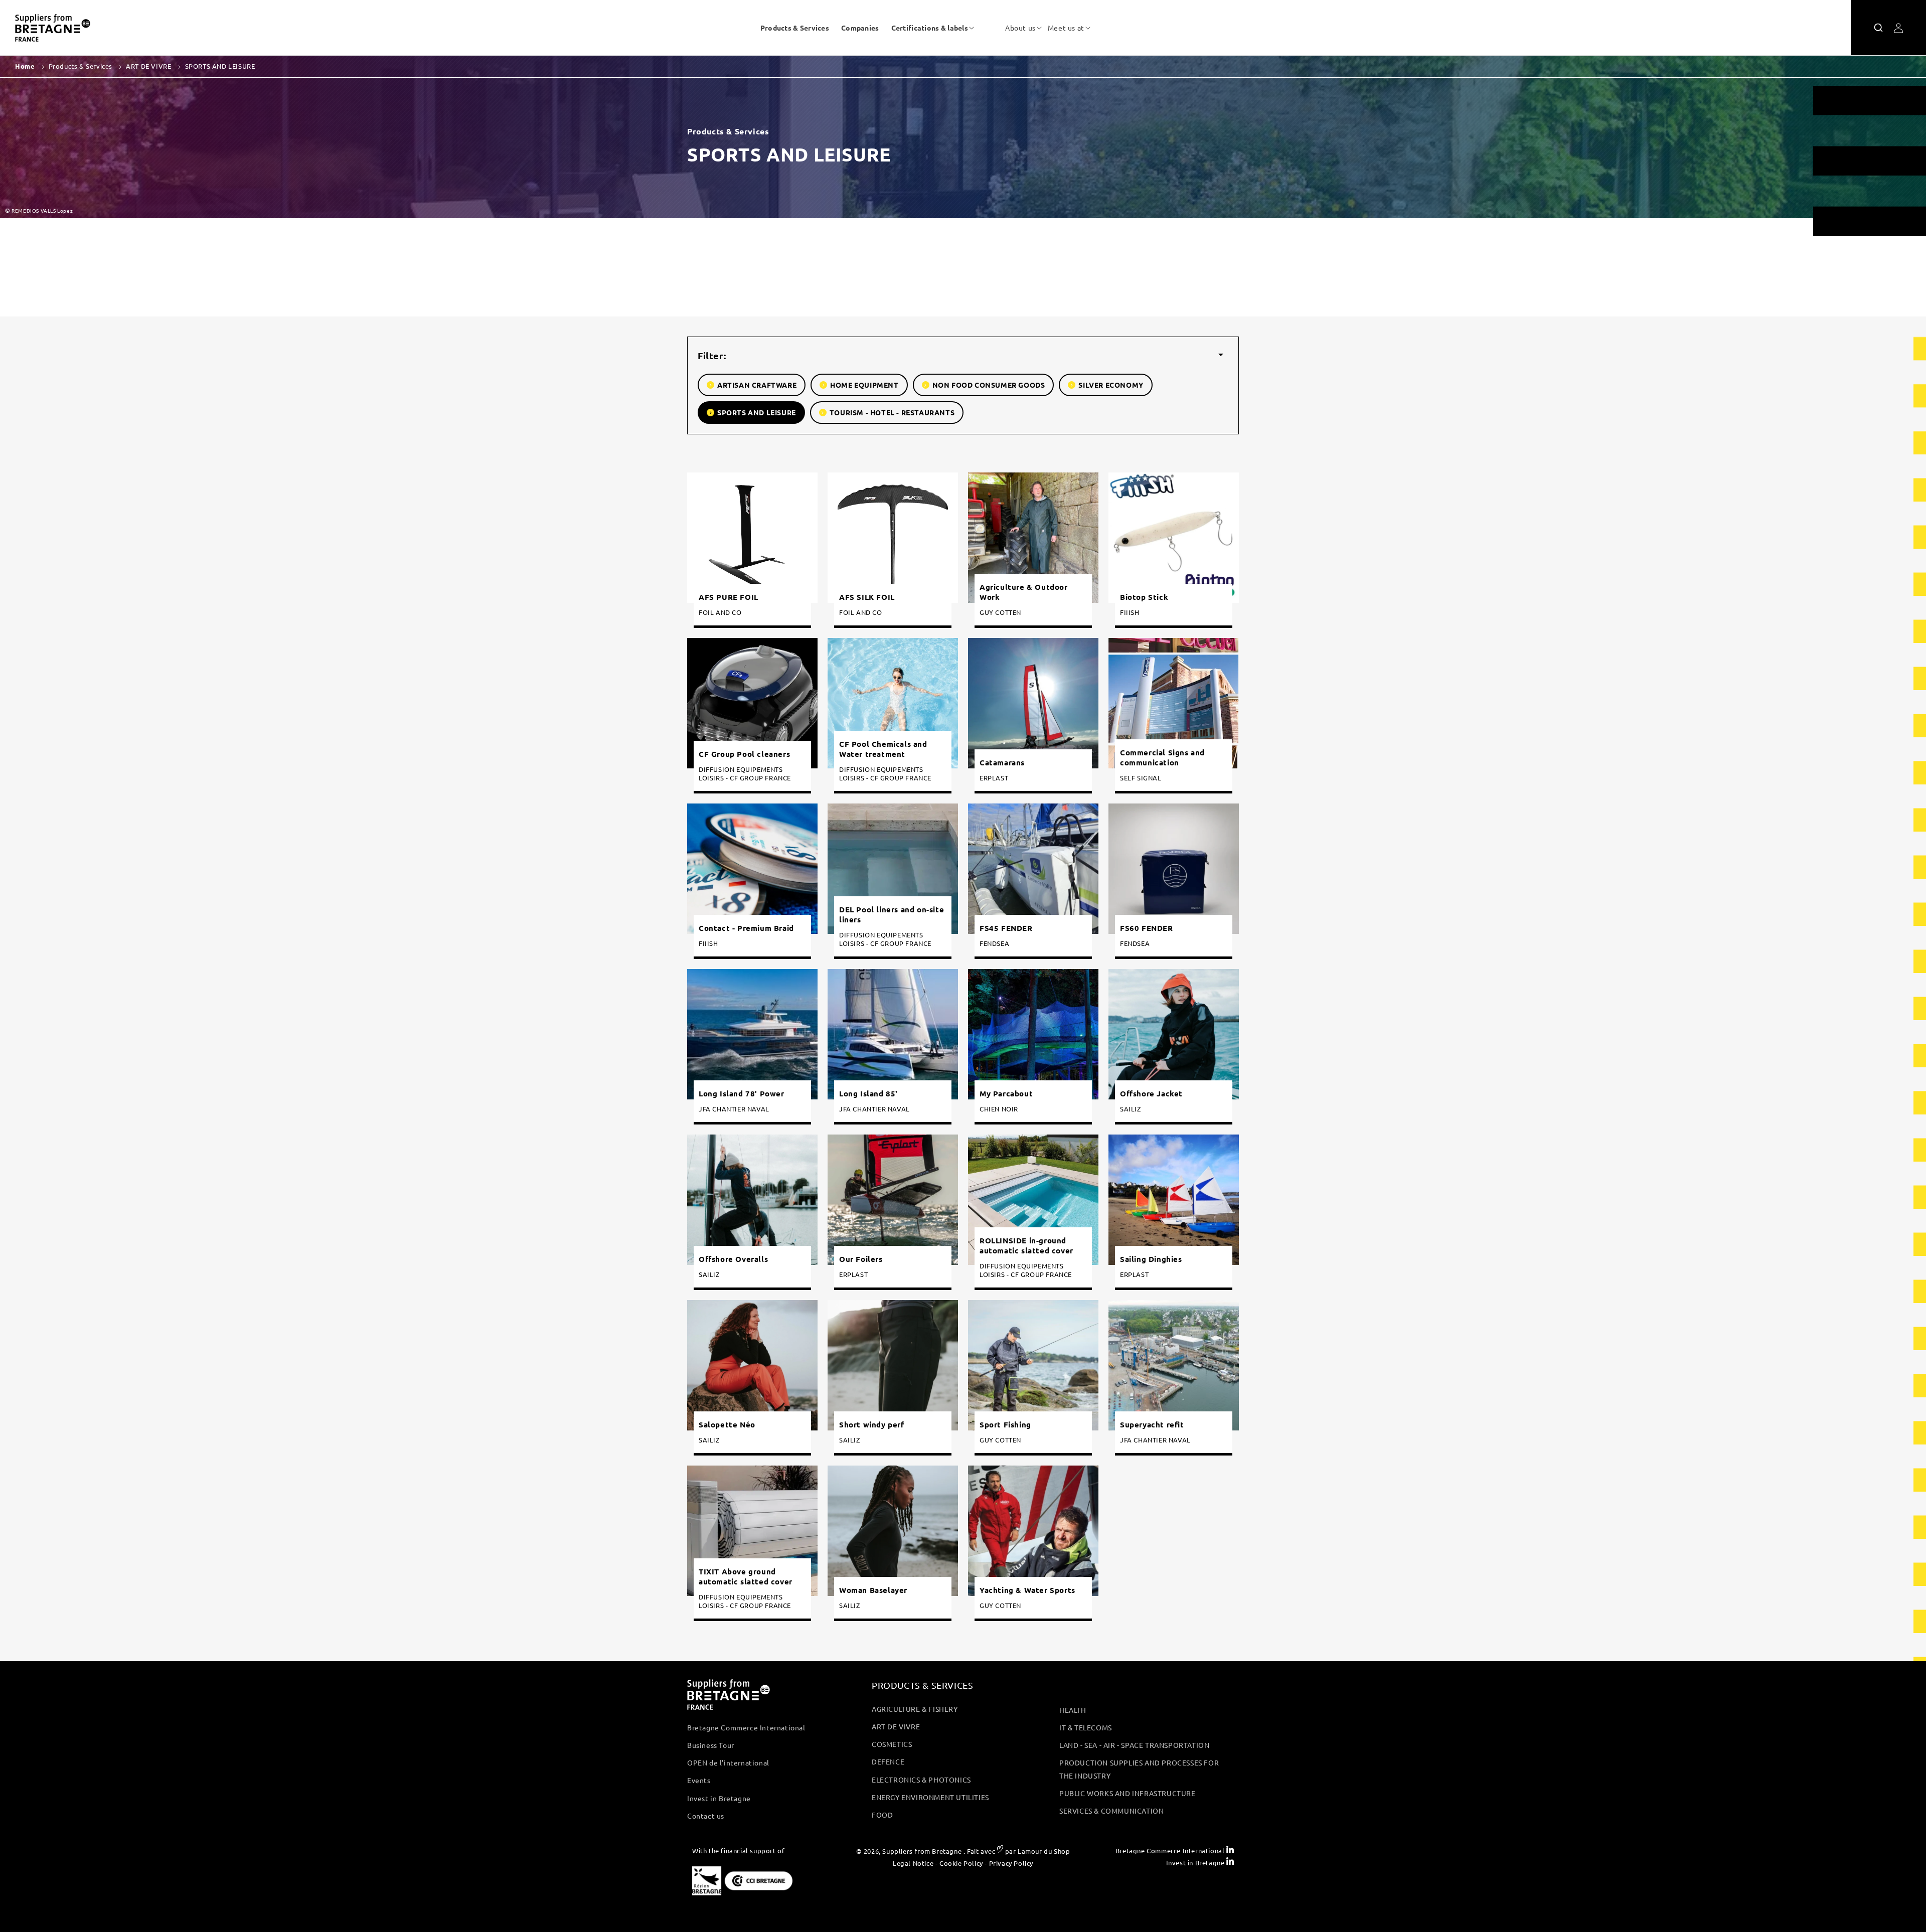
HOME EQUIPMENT (864, 385)
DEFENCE (888, 1761)
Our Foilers (861, 1259)
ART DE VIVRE (896, 1726)
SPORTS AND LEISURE (757, 412)
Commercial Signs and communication (1162, 758)
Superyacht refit (1152, 1425)
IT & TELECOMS (1086, 1727)
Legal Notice (913, 1863)
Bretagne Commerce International (746, 1727)
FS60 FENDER (1147, 928)
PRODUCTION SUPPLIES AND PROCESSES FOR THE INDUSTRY (1139, 1769)
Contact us (706, 1816)
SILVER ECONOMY (1111, 385)
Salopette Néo (727, 1425)
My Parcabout (1006, 1094)
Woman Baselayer (873, 1590)
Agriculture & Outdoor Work (1024, 592)
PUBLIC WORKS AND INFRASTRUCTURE (1128, 1793)
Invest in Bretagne (719, 1798)
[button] (930, 28)
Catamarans (1002, 763)
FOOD (882, 1815)
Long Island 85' (868, 1094)
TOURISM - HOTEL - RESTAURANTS (892, 412)
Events (699, 1780)
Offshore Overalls (733, 1259)
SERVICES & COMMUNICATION (1111, 1811)
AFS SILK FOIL (867, 597)
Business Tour (711, 1745)
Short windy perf (872, 1425)
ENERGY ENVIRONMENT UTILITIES (930, 1797)
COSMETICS (892, 1744)
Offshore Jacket (1151, 1094)
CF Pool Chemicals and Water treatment (883, 750)
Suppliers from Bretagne (922, 1851)
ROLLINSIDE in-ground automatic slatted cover (1026, 1246)
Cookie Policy (961, 1863)
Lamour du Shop (1044, 1851)
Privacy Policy (1011, 1863)
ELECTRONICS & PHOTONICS (921, 1780)
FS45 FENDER (1006, 928)
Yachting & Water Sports (1027, 1590)
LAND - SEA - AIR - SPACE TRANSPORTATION (1134, 1745)
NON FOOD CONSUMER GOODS (989, 385)
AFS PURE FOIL (729, 597)
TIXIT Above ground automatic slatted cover (746, 1577)
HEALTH (1073, 1710)
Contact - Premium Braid (746, 928)
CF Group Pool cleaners (744, 754)
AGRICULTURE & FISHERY (915, 1709)
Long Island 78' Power (742, 1094)
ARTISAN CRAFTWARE (757, 385)
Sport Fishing (1005, 1425)
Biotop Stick (1144, 597)
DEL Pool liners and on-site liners (892, 915)
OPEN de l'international (728, 1762)
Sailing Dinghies (1151, 1259)
